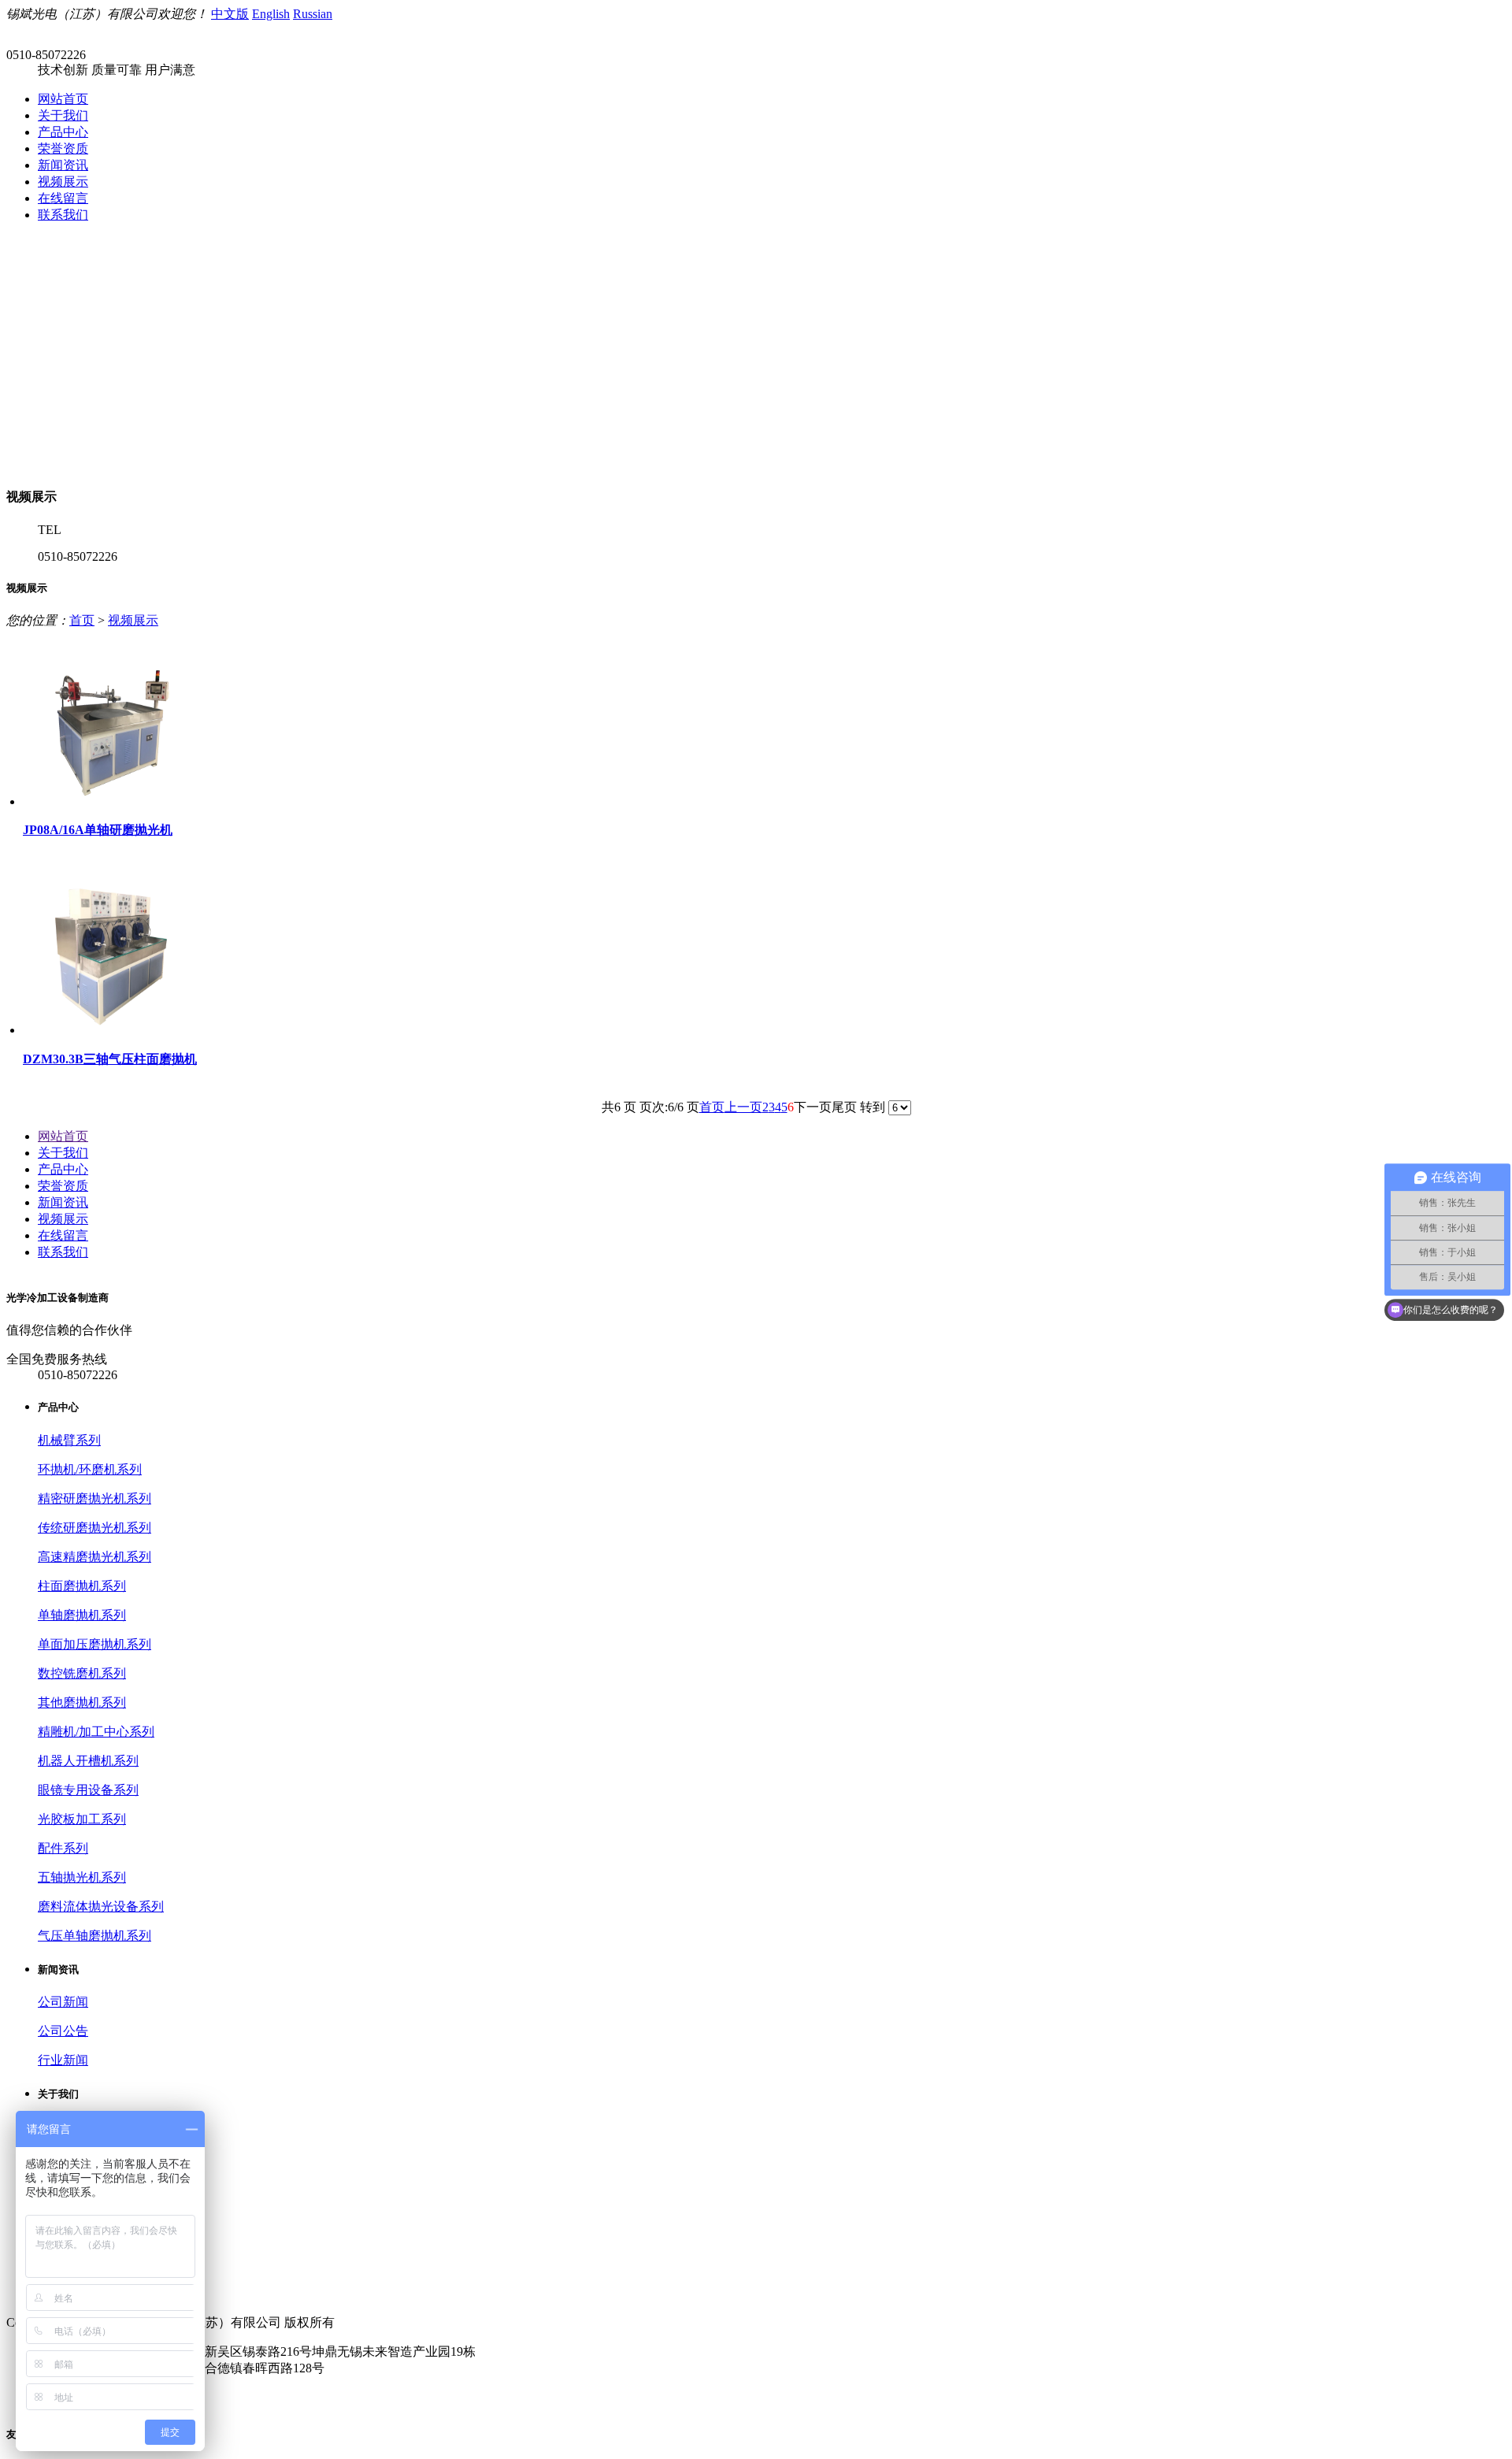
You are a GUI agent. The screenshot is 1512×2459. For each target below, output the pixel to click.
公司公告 (63, 2031)
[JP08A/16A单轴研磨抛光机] (112, 801)
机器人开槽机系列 (88, 1761)
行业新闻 (63, 2060)
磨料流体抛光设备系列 (101, 1906)
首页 (82, 620)
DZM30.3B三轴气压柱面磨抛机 (110, 1059)
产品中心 (63, 132)
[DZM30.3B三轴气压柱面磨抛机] (112, 1030)
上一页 (743, 1107)
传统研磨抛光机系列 (94, 1528)
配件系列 (63, 1848)
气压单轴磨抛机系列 (94, 1936)
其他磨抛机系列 (82, 1702)
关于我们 (63, 115)
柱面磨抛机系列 (82, 1586)
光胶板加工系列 (82, 1819)
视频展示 (63, 182)
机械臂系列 (69, 1440)
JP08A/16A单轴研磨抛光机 (98, 830)
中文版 (230, 14)
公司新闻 (63, 2002)
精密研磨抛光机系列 (94, 1498)
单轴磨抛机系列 (82, 1615)
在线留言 (63, 198)
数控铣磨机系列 (82, 1673)
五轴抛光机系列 (82, 1877)
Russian (313, 14)
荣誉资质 (63, 148)
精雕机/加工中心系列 (96, 1732)
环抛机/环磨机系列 (90, 1469)
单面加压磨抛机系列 (94, 1644)
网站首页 (63, 99)
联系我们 (63, 215)
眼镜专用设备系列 (88, 1790)
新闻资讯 (63, 165)
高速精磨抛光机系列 (94, 1557)
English (271, 14)
